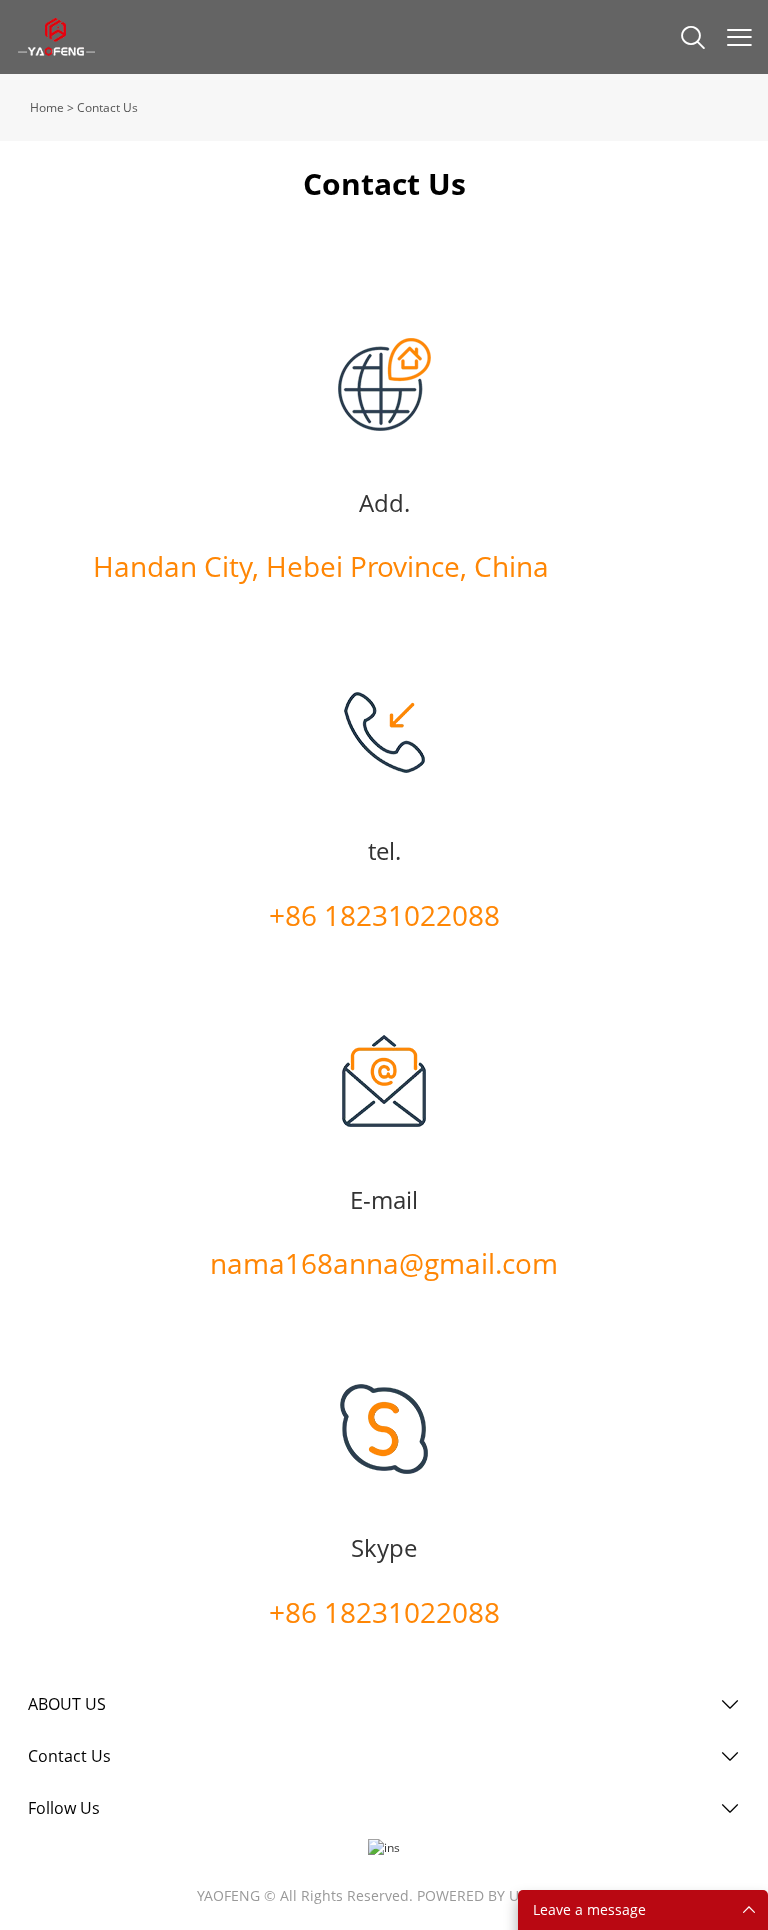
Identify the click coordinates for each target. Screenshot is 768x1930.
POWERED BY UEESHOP (494, 1895)
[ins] (384, 1847)
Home (47, 107)
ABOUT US (67, 1704)
